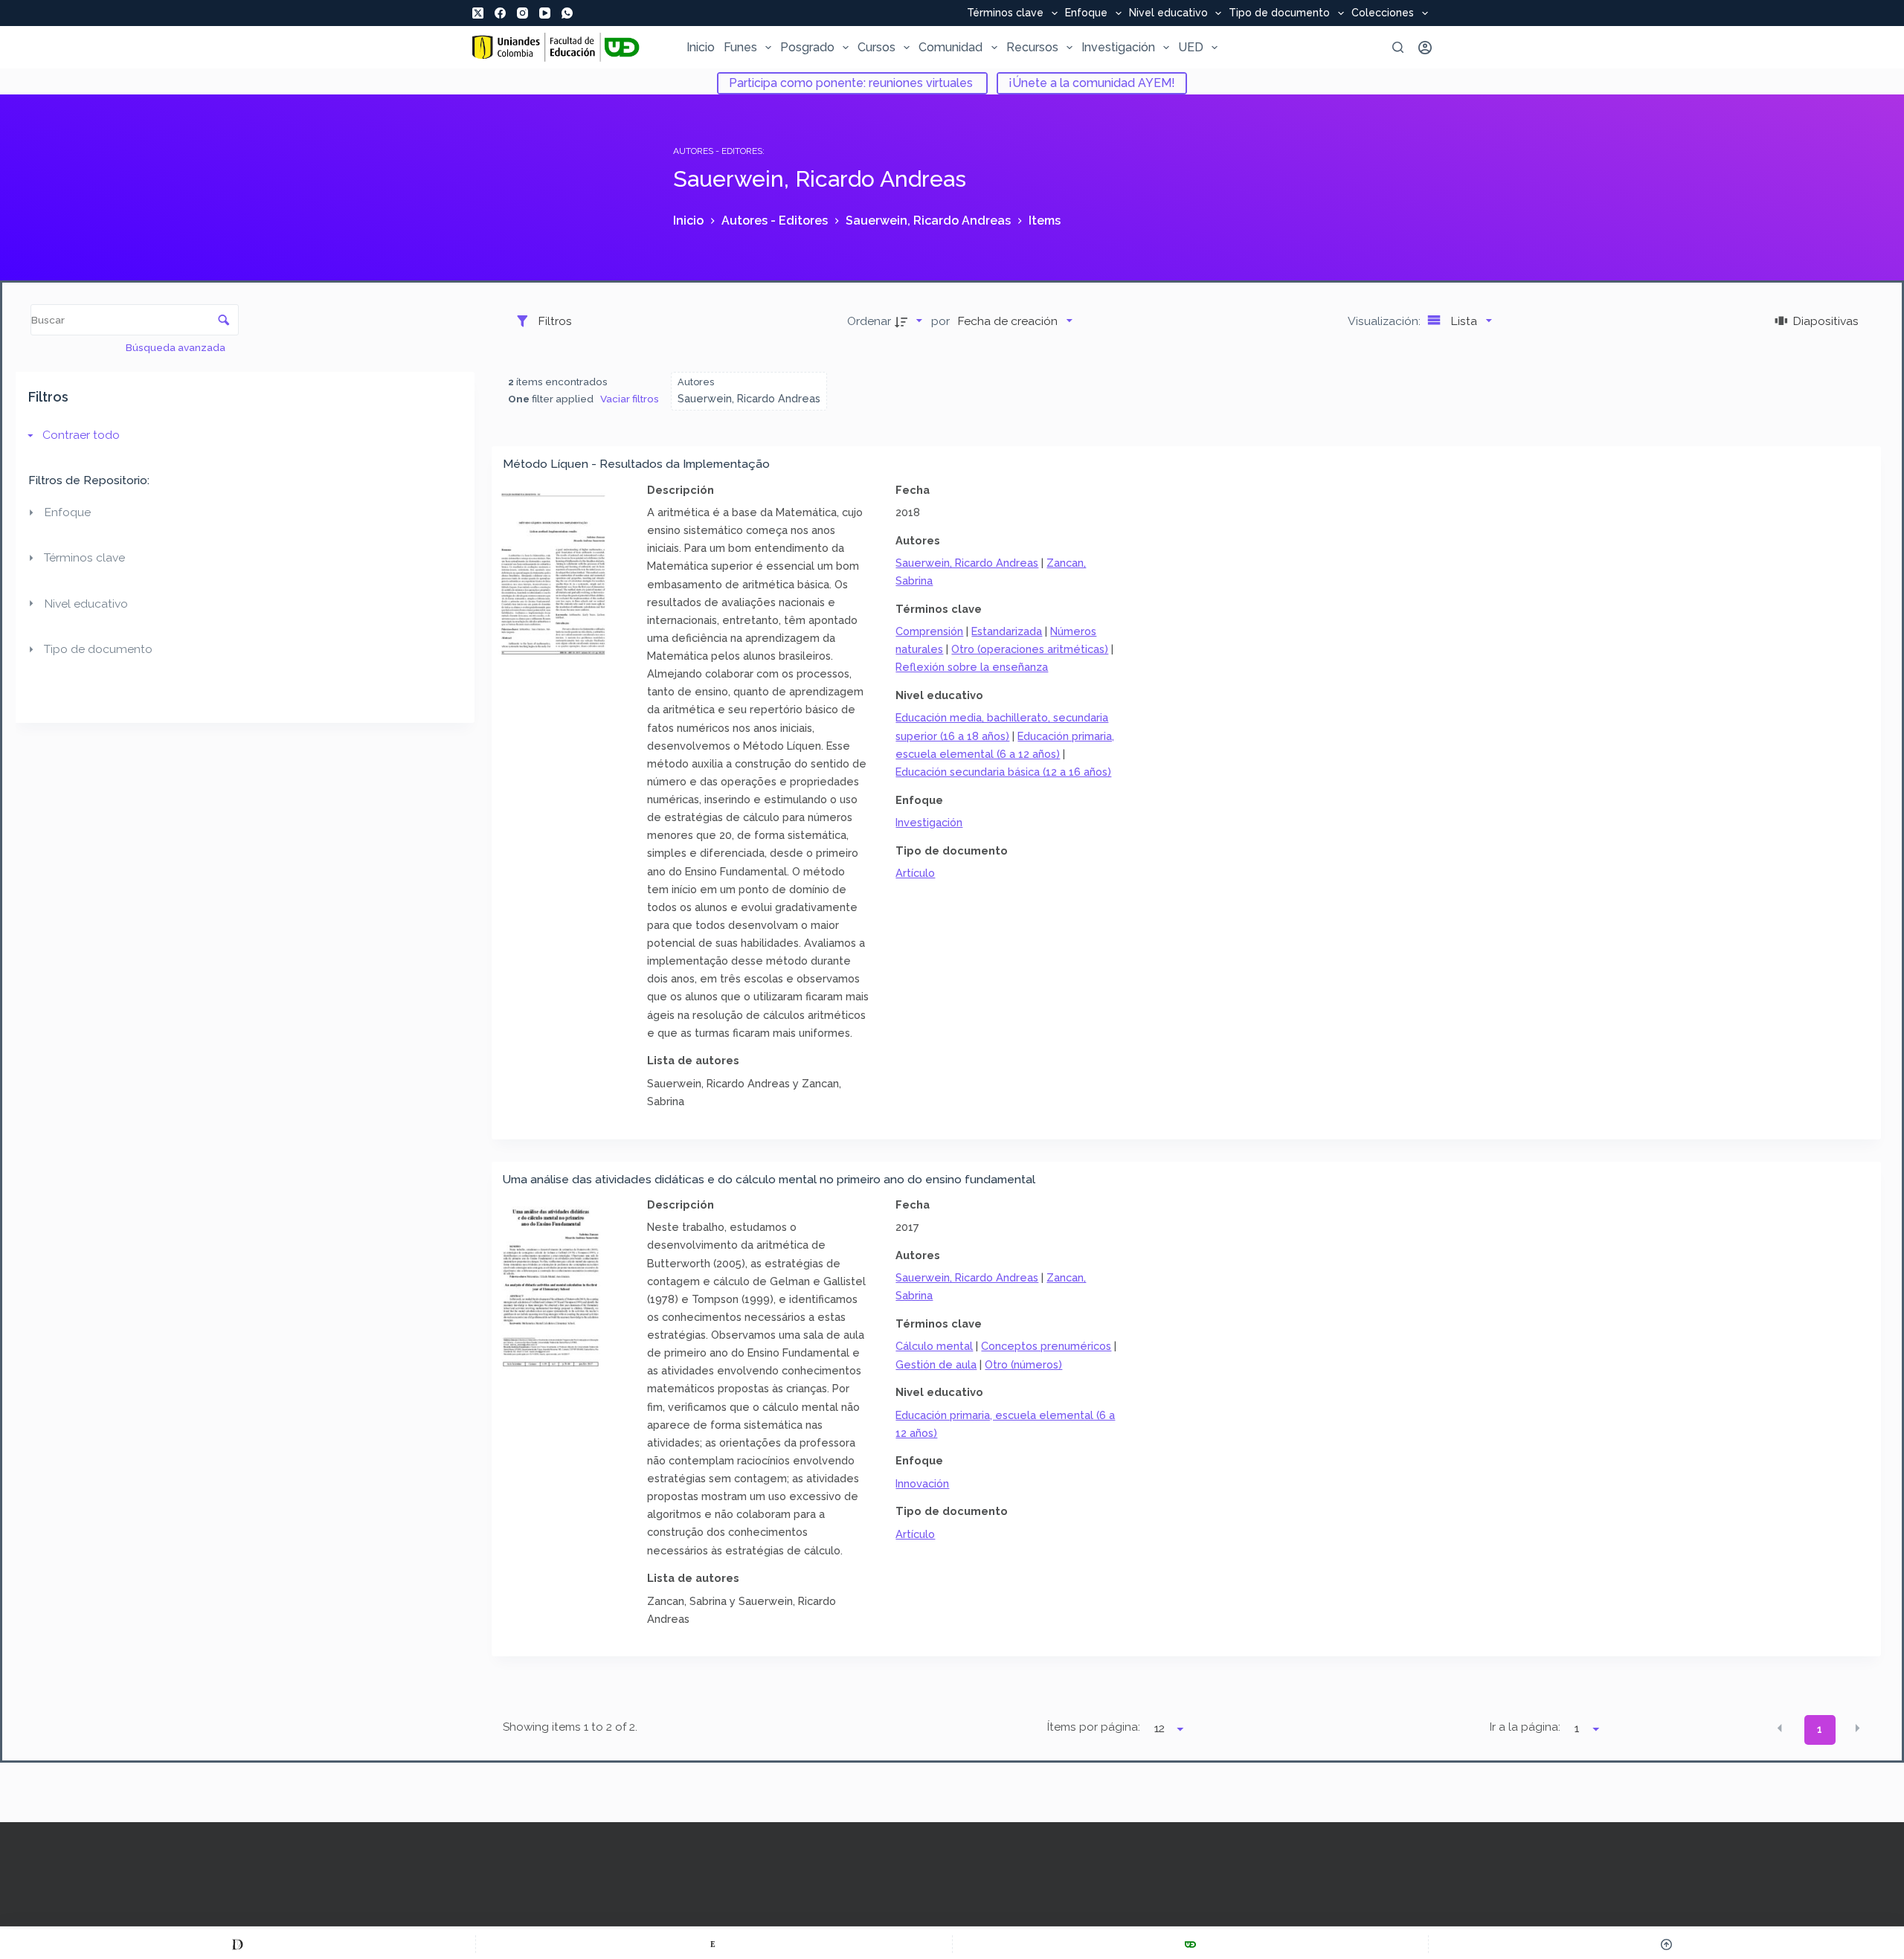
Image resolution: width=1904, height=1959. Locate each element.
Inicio (701, 47)
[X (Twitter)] (478, 13)
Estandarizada (1007, 631)
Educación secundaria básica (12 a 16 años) (1003, 772)
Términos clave (1005, 13)
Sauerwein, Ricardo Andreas (967, 563)
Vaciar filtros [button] (630, 399)
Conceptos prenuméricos (1046, 1346)
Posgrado (807, 47)
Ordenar (869, 321)
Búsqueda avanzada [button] (177, 347)
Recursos (1032, 47)
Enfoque (1086, 13)
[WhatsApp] (567, 13)
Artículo (915, 873)
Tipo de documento (1279, 13)
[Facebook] (500, 13)
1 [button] (1820, 1729)
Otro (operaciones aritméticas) (1030, 649)
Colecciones (1383, 13)
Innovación (922, 1483)
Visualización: (1386, 321)
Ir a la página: (1525, 1727)
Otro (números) (1023, 1364)
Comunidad (951, 47)
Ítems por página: (1094, 1727)
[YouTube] (545, 13)
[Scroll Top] (1666, 1944)
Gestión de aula (936, 1364)
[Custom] (238, 1944)
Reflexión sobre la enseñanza (972, 667)
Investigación (1118, 47)
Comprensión (929, 631)
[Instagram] (522, 13)
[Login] (1425, 48)
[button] (1780, 1728)
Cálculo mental (934, 1346)
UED (1191, 47)
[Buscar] (1398, 47)
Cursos (877, 47)
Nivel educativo (1168, 13)
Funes (740, 47)
